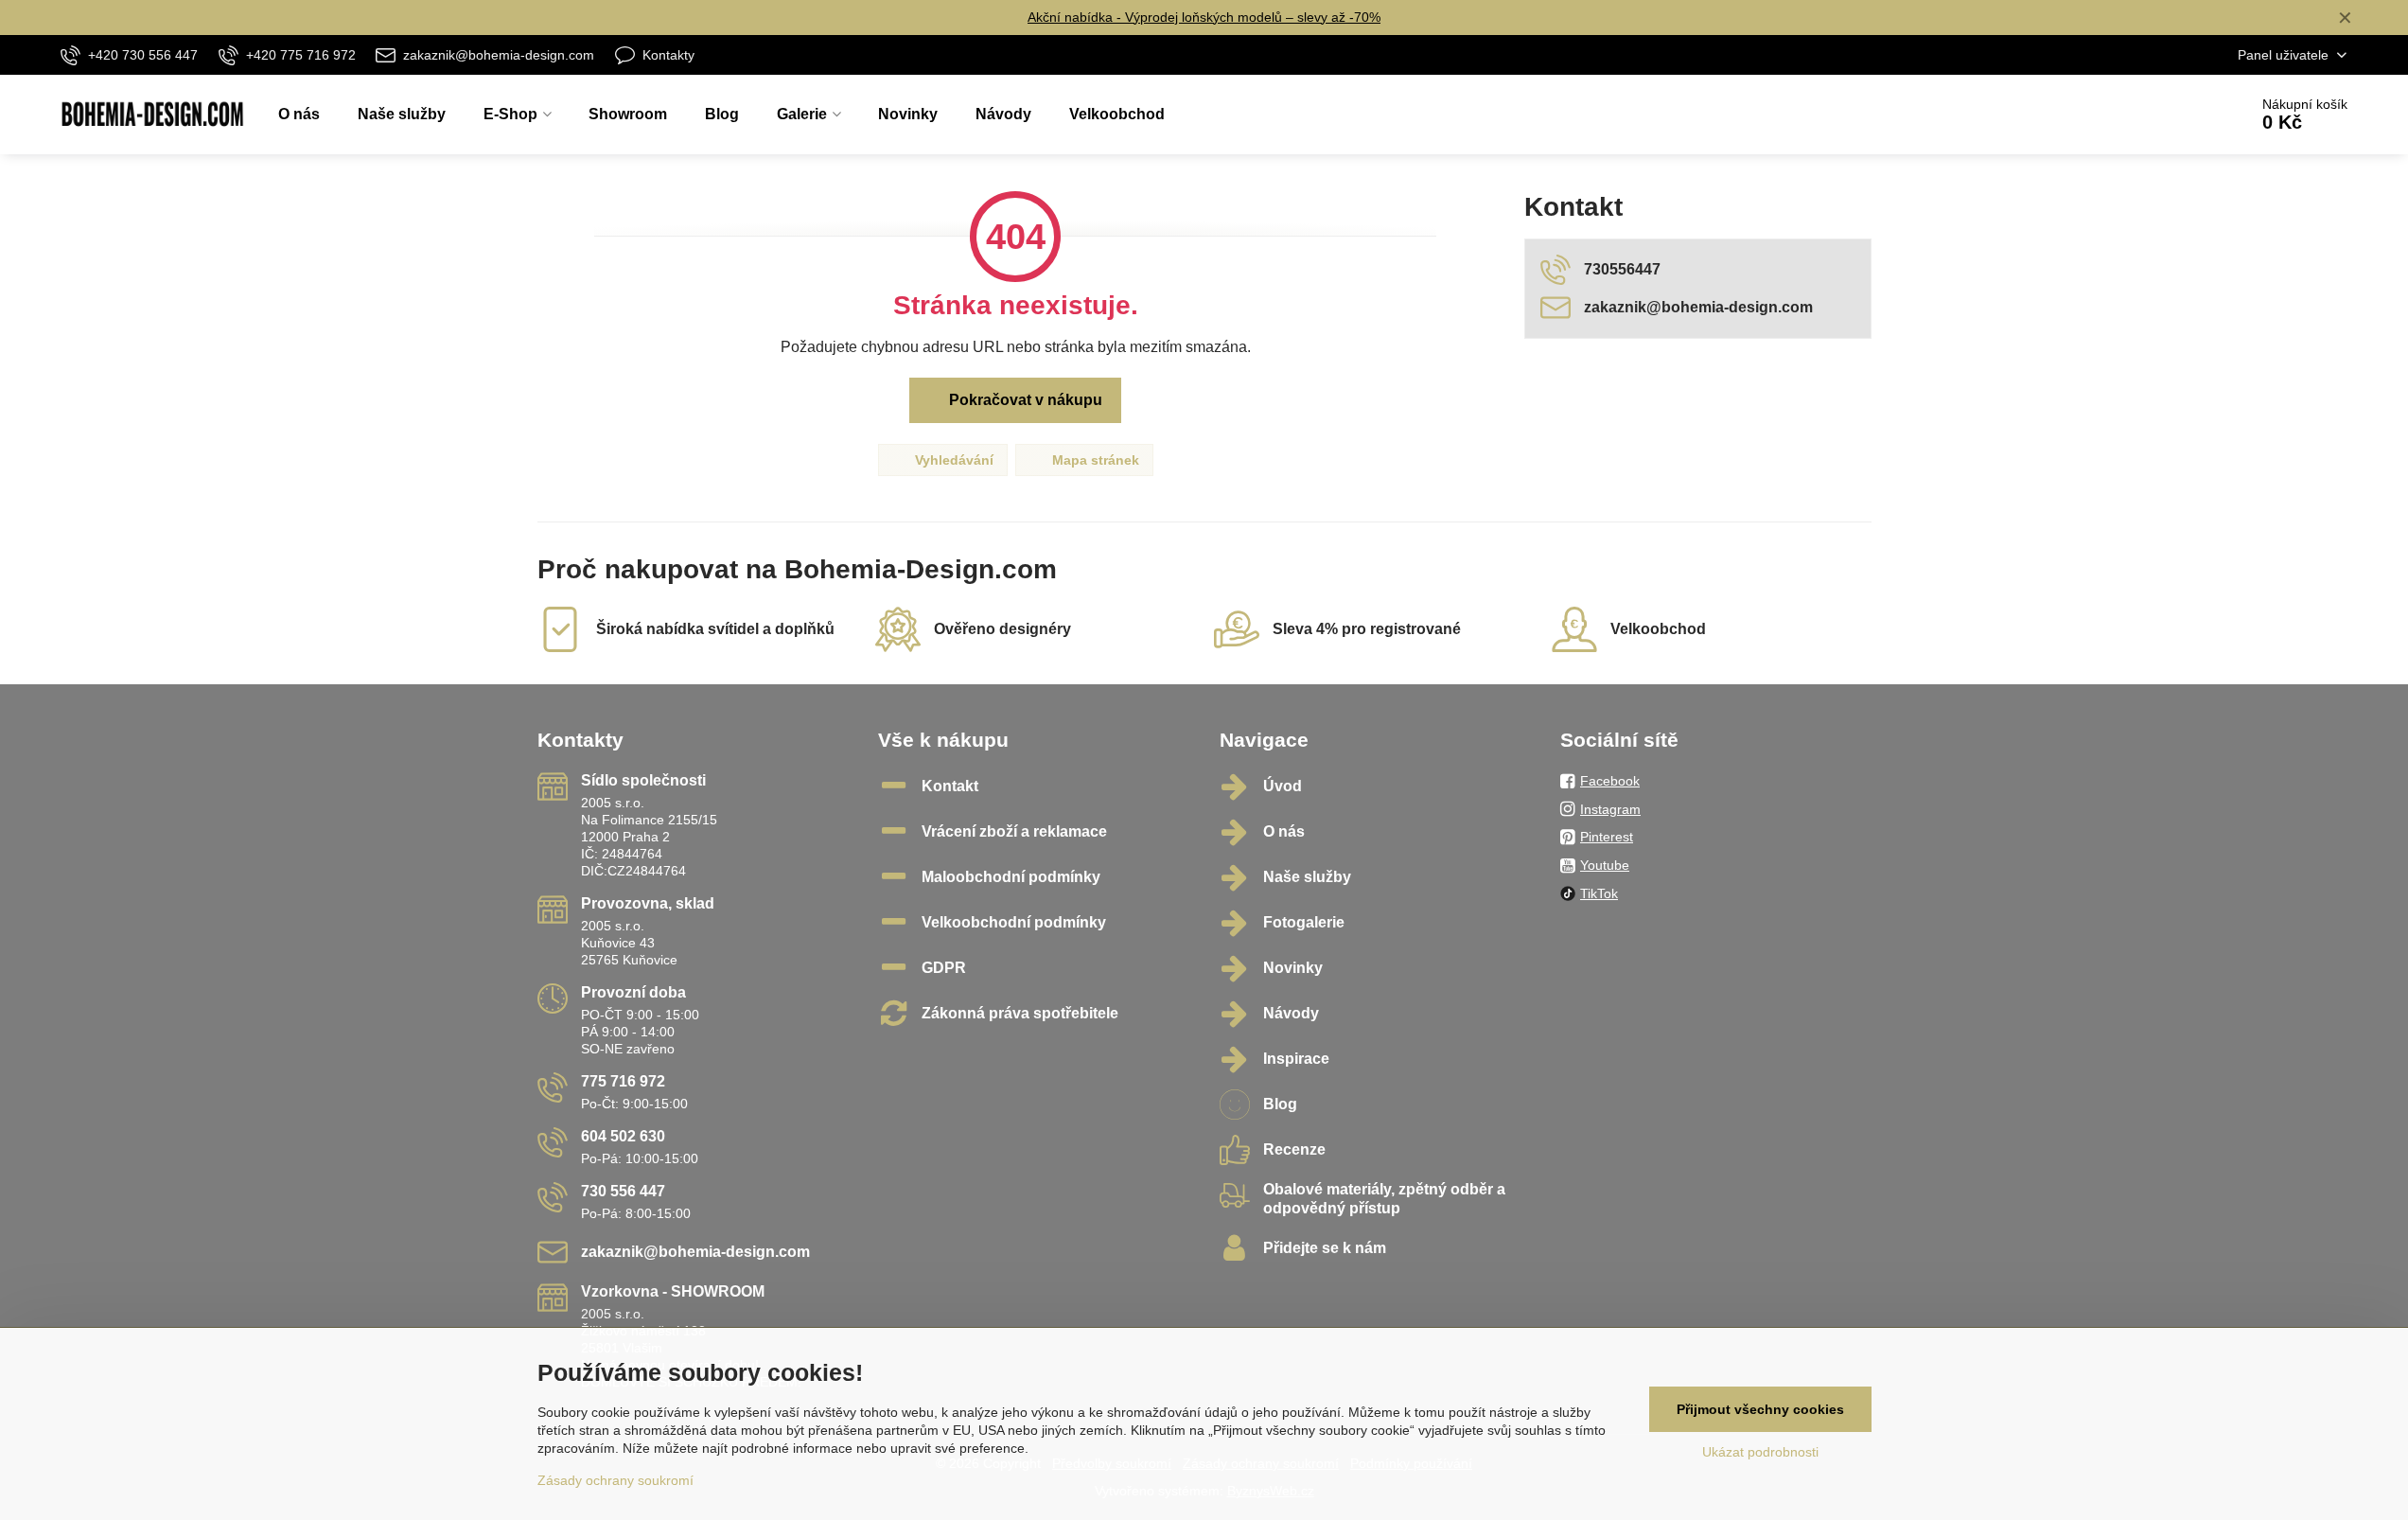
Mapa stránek (1094, 460)
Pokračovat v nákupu (1024, 400)
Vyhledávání (952, 460)
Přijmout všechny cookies (1760, 1409)
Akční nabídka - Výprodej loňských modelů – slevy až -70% (1204, 17)
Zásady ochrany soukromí (615, 1480)
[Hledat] (2180, 115)
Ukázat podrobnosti (1760, 1452)
